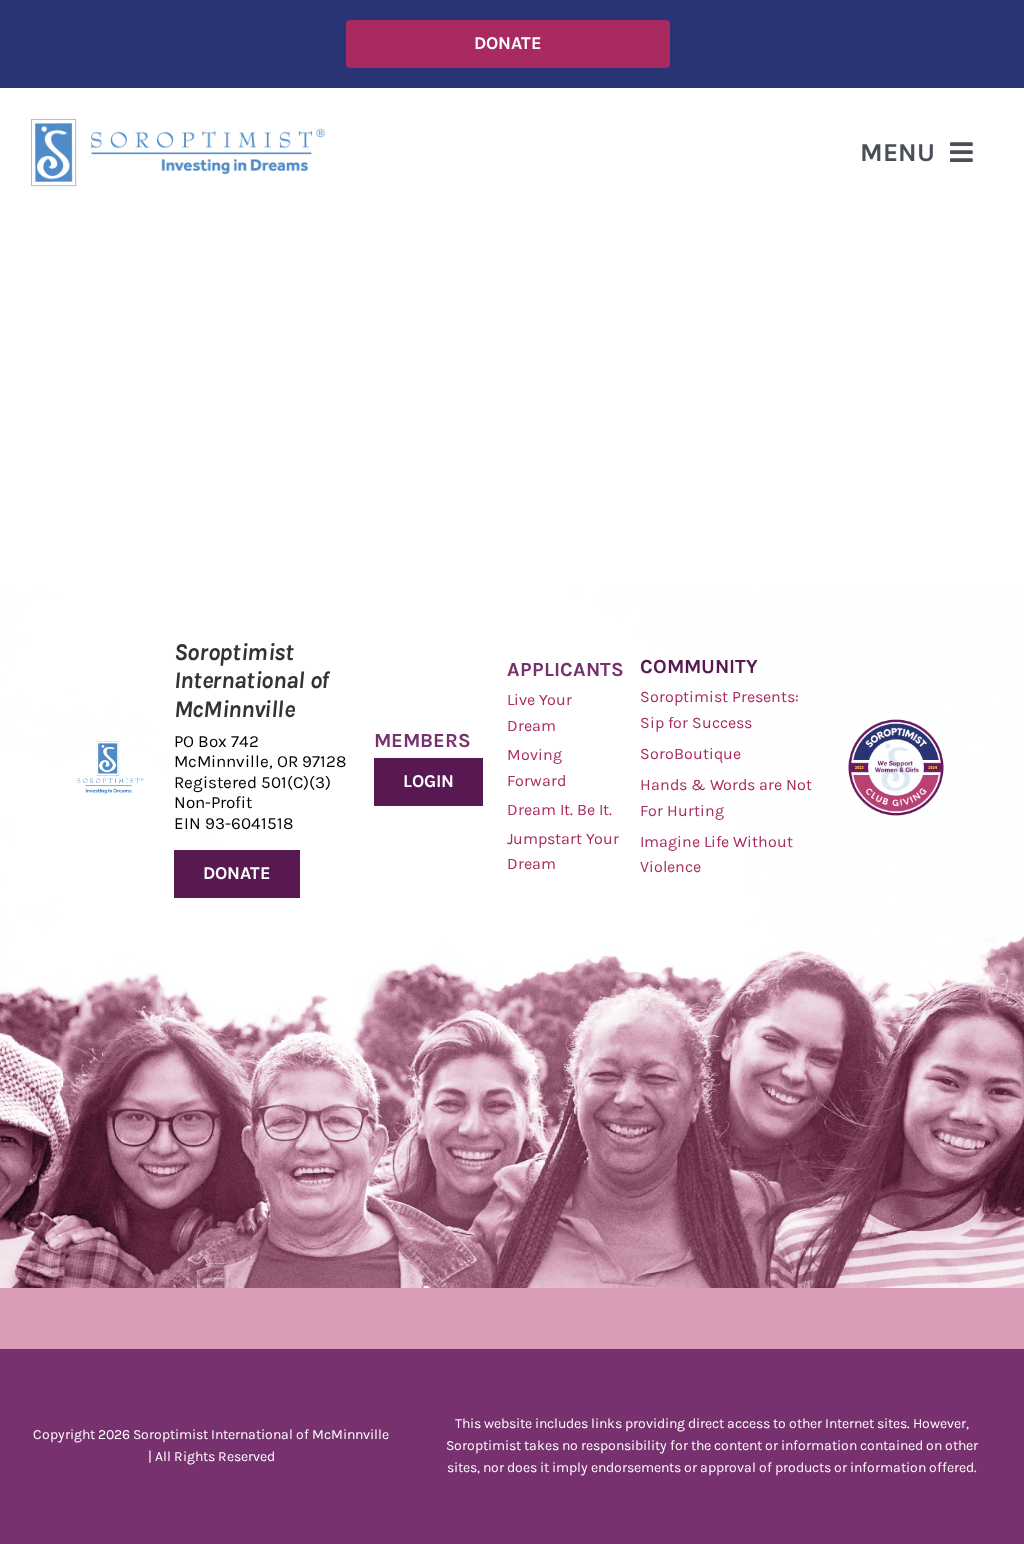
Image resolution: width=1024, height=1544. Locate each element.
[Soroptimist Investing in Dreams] (110, 750)
